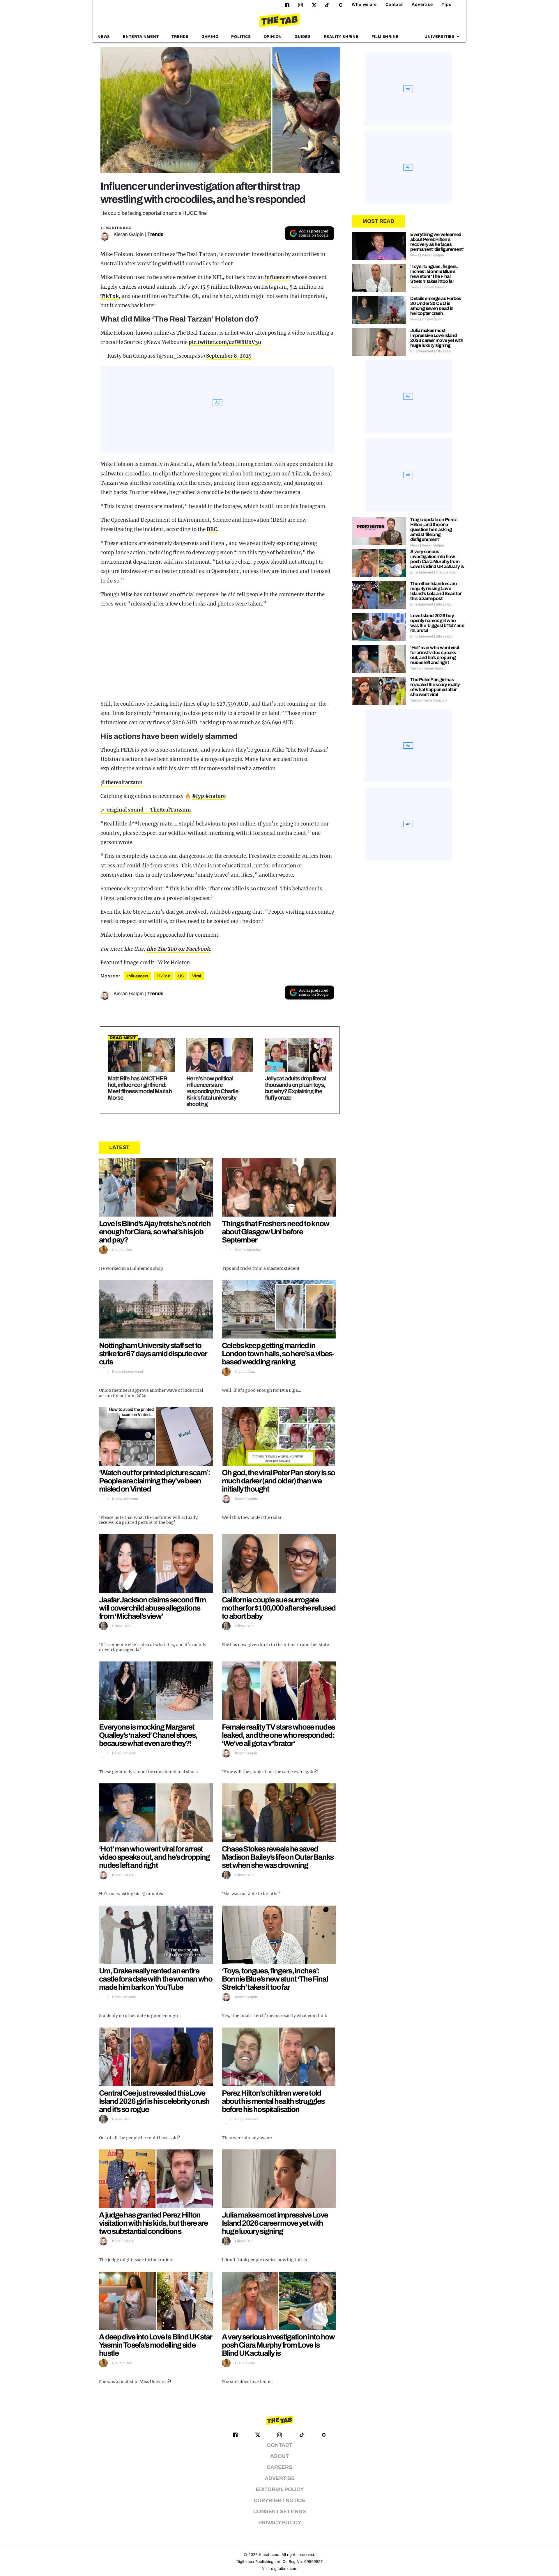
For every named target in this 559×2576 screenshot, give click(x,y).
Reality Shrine (341, 37)
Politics (241, 37)
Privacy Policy (280, 2523)
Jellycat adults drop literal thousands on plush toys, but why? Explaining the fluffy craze (296, 1088)
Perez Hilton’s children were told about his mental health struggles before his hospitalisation (273, 2101)
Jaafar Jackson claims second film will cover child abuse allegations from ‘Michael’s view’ (152, 1608)
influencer (278, 277)
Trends (180, 37)
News (104, 37)
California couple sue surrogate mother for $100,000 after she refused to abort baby (279, 1608)
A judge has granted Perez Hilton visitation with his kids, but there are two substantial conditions (153, 2223)
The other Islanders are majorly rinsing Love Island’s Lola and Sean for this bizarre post (436, 591)
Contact (394, 5)
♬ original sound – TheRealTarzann (146, 810)
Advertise (422, 5)
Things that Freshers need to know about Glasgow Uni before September (276, 1232)
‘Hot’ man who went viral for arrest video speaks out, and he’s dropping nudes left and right (154, 1857)
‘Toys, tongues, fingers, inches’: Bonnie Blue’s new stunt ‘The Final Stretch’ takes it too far (275, 1979)
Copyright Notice (279, 2500)
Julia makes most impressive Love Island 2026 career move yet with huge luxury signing (275, 2223)
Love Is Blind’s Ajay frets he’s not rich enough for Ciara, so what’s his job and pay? (155, 1232)
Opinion (273, 37)
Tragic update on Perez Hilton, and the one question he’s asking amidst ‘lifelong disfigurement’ (433, 529)
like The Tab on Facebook (178, 949)
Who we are (364, 5)
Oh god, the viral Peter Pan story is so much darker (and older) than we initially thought (278, 1481)
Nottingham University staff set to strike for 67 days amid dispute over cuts (153, 1354)
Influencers (138, 976)
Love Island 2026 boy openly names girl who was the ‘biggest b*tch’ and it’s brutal (437, 623)
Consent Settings (280, 2512)
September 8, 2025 (229, 356)
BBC (212, 529)
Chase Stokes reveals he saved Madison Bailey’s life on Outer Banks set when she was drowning (278, 1857)
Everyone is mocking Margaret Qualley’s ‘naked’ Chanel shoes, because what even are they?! (148, 1735)
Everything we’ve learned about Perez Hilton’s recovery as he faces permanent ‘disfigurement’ (437, 242)
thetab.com (269, 2555)
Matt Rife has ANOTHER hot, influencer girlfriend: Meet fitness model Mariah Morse (140, 1088)
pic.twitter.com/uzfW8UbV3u (225, 342)
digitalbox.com (284, 2569)
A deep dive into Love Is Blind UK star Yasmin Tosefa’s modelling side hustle (155, 2345)
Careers (279, 2467)
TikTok (110, 296)
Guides (303, 37)
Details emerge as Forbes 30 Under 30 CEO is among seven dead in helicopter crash (436, 306)
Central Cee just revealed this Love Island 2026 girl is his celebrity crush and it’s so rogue (154, 2101)
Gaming (210, 37)
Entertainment (141, 37)
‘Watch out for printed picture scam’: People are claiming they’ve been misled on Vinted (155, 1481)
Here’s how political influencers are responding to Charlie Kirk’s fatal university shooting (212, 1091)
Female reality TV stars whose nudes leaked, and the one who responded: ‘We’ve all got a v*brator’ (278, 1735)
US (181, 976)
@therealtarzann (122, 782)
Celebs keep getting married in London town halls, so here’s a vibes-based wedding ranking (278, 1354)
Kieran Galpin (129, 234)
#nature (215, 796)
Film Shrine (385, 37)
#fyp (198, 796)
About (279, 2456)
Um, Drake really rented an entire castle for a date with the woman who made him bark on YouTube (156, 1979)
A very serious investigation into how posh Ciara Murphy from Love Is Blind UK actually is (278, 2345)
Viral (197, 976)
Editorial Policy (280, 2489)
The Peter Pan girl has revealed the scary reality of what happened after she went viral (435, 687)
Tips (447, 5)
